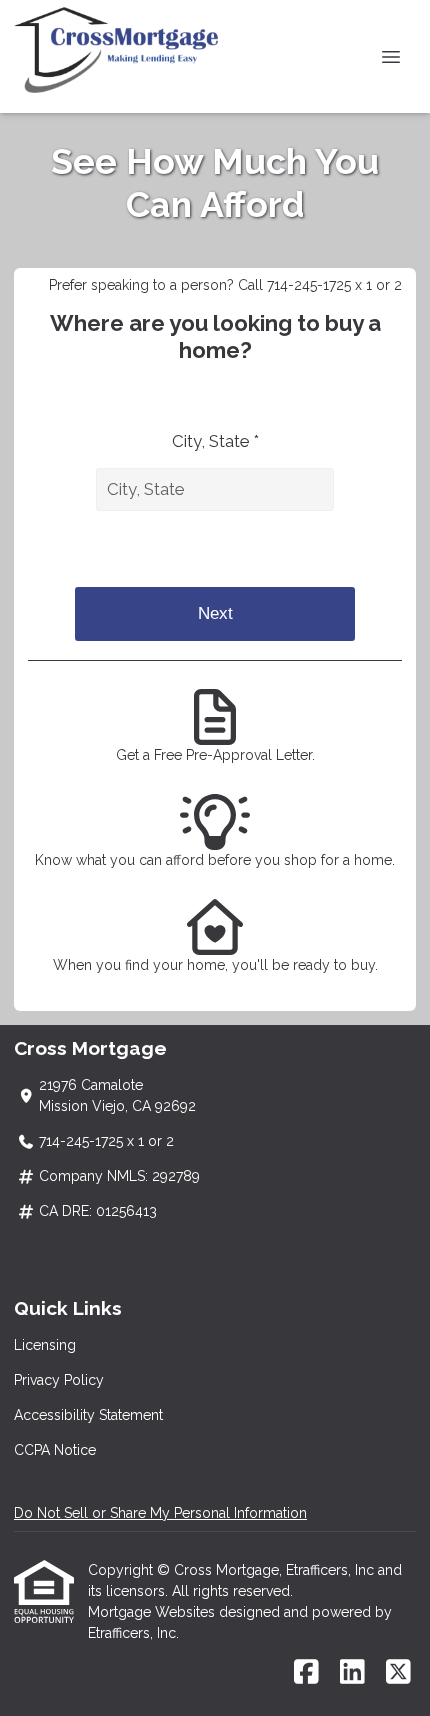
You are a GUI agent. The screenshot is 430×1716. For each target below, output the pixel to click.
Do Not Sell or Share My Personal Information (160, 1513)
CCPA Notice (55, 1450)
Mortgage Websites (153, 1612)
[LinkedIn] (352, 1673)
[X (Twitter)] (398, 1673)
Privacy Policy (59, 1380)
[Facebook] (306, 1673)
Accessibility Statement (88, 1415)
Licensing (45, 1345)
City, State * (215, 441)
